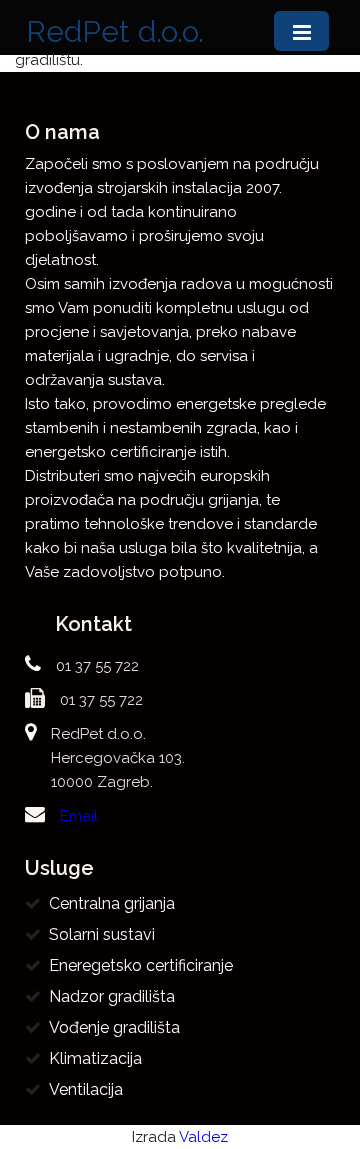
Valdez (203, 1137)
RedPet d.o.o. (115, 31)
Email (79, 816)
